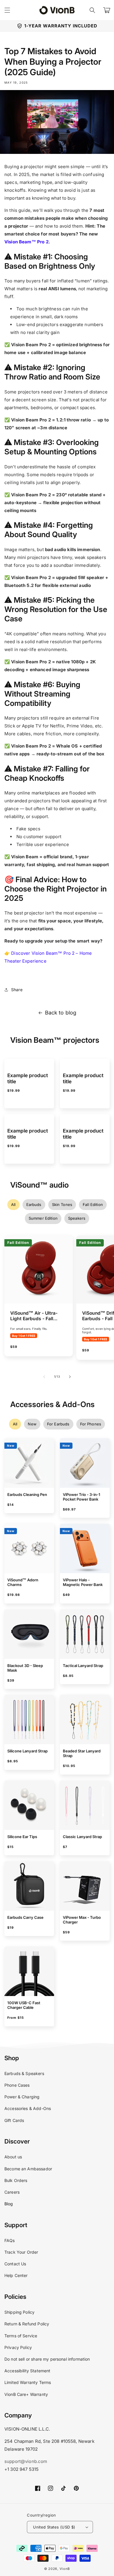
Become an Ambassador (28, 2169)
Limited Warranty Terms (28, 2382)
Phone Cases (17, 2085)
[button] (92, 10)
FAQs (10, 2240)
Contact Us (15, 2264)
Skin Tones (62, 1205)
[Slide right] (70, 1377)
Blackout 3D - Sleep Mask (25, 1668)
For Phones (91, 1424)
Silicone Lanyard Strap (27, 1751)
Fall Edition (93, 1205)
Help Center (16, 2275)
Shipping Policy (19, 2312)
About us (13, 2157)
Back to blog (61, 1013)
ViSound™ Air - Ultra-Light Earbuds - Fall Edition (34, 1316)
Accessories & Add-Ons (28, 2108)
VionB (65, 2569)
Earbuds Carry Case (25, 1917)
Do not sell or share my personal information (47, 2359)
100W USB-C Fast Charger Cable (24, 2005)
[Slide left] (44, 1377)
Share (17, 990)
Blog (9, 2204)
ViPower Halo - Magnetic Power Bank (83, 1582)
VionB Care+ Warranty (26, 2394)
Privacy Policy (18, 2347)
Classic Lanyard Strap (82, 1837)
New (32, 1424)
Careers (12, 2192)
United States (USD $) (54, 2527)
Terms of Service (21, 2336)
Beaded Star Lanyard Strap (82, 1753)
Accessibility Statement (27, 2371)
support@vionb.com (26, 2461)
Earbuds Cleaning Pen (27, 1494)
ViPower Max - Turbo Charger (82, 1920)
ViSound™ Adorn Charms (23, 1582)
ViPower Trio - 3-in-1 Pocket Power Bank (82, 1497)
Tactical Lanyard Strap (83, 1666)
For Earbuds (58, 1424)
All (13, 1205)
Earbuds (34, 1205)
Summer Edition (43, 1218)
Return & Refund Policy (27, 2324)
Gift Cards (14, 2120)
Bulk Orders (16, 2180)
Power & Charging (22, 2097)
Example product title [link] (28, 1078)
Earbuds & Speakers (24, 2073)
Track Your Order (21, 2252)
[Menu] (7, 10)
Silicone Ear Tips (22, 1837)
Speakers (77, 1218)
